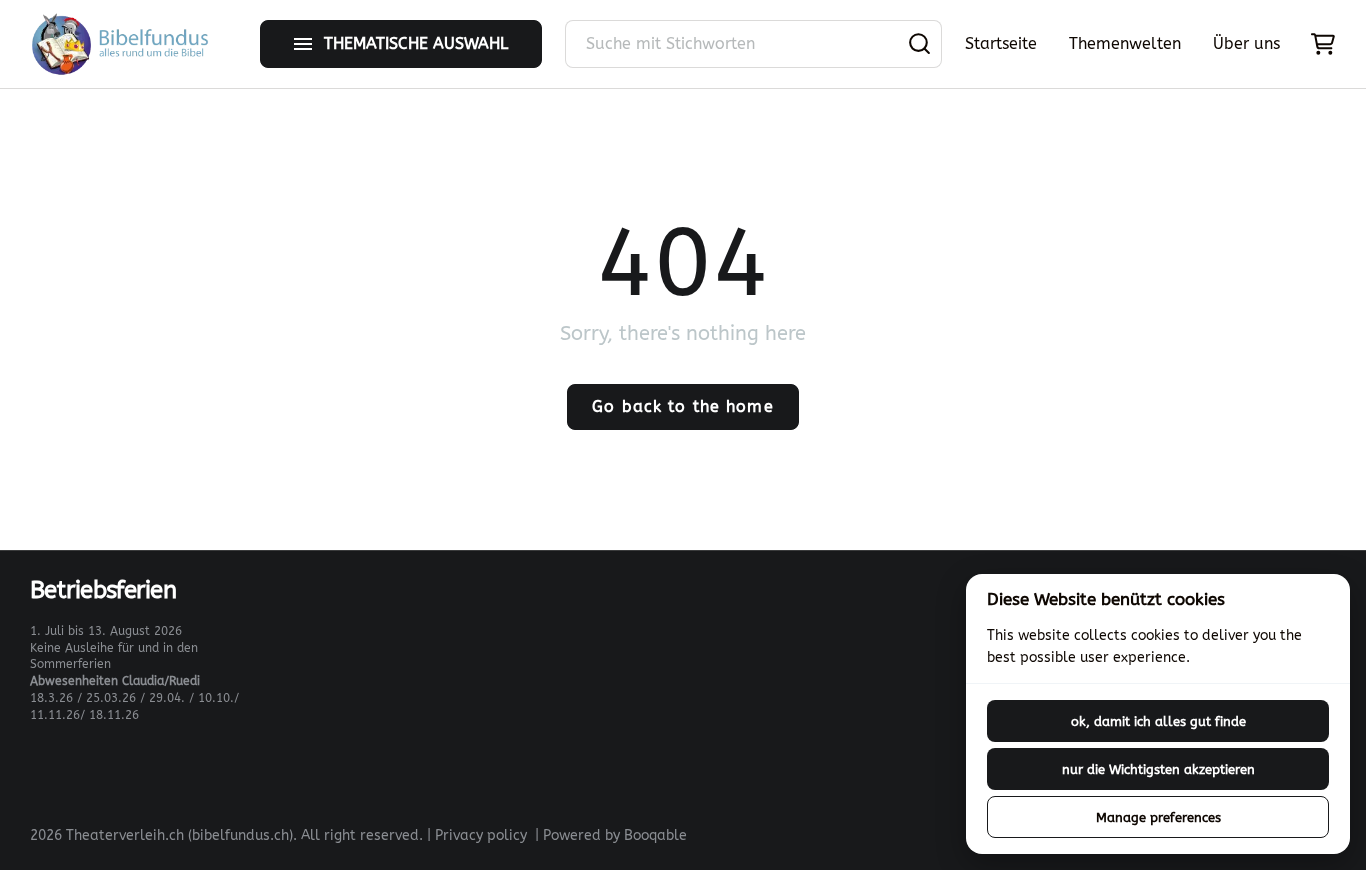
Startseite (1001, 43)
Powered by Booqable (615, 835)
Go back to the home (682, 406)
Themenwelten (1125, 43)
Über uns (1246, 43)
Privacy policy (481, 835)
